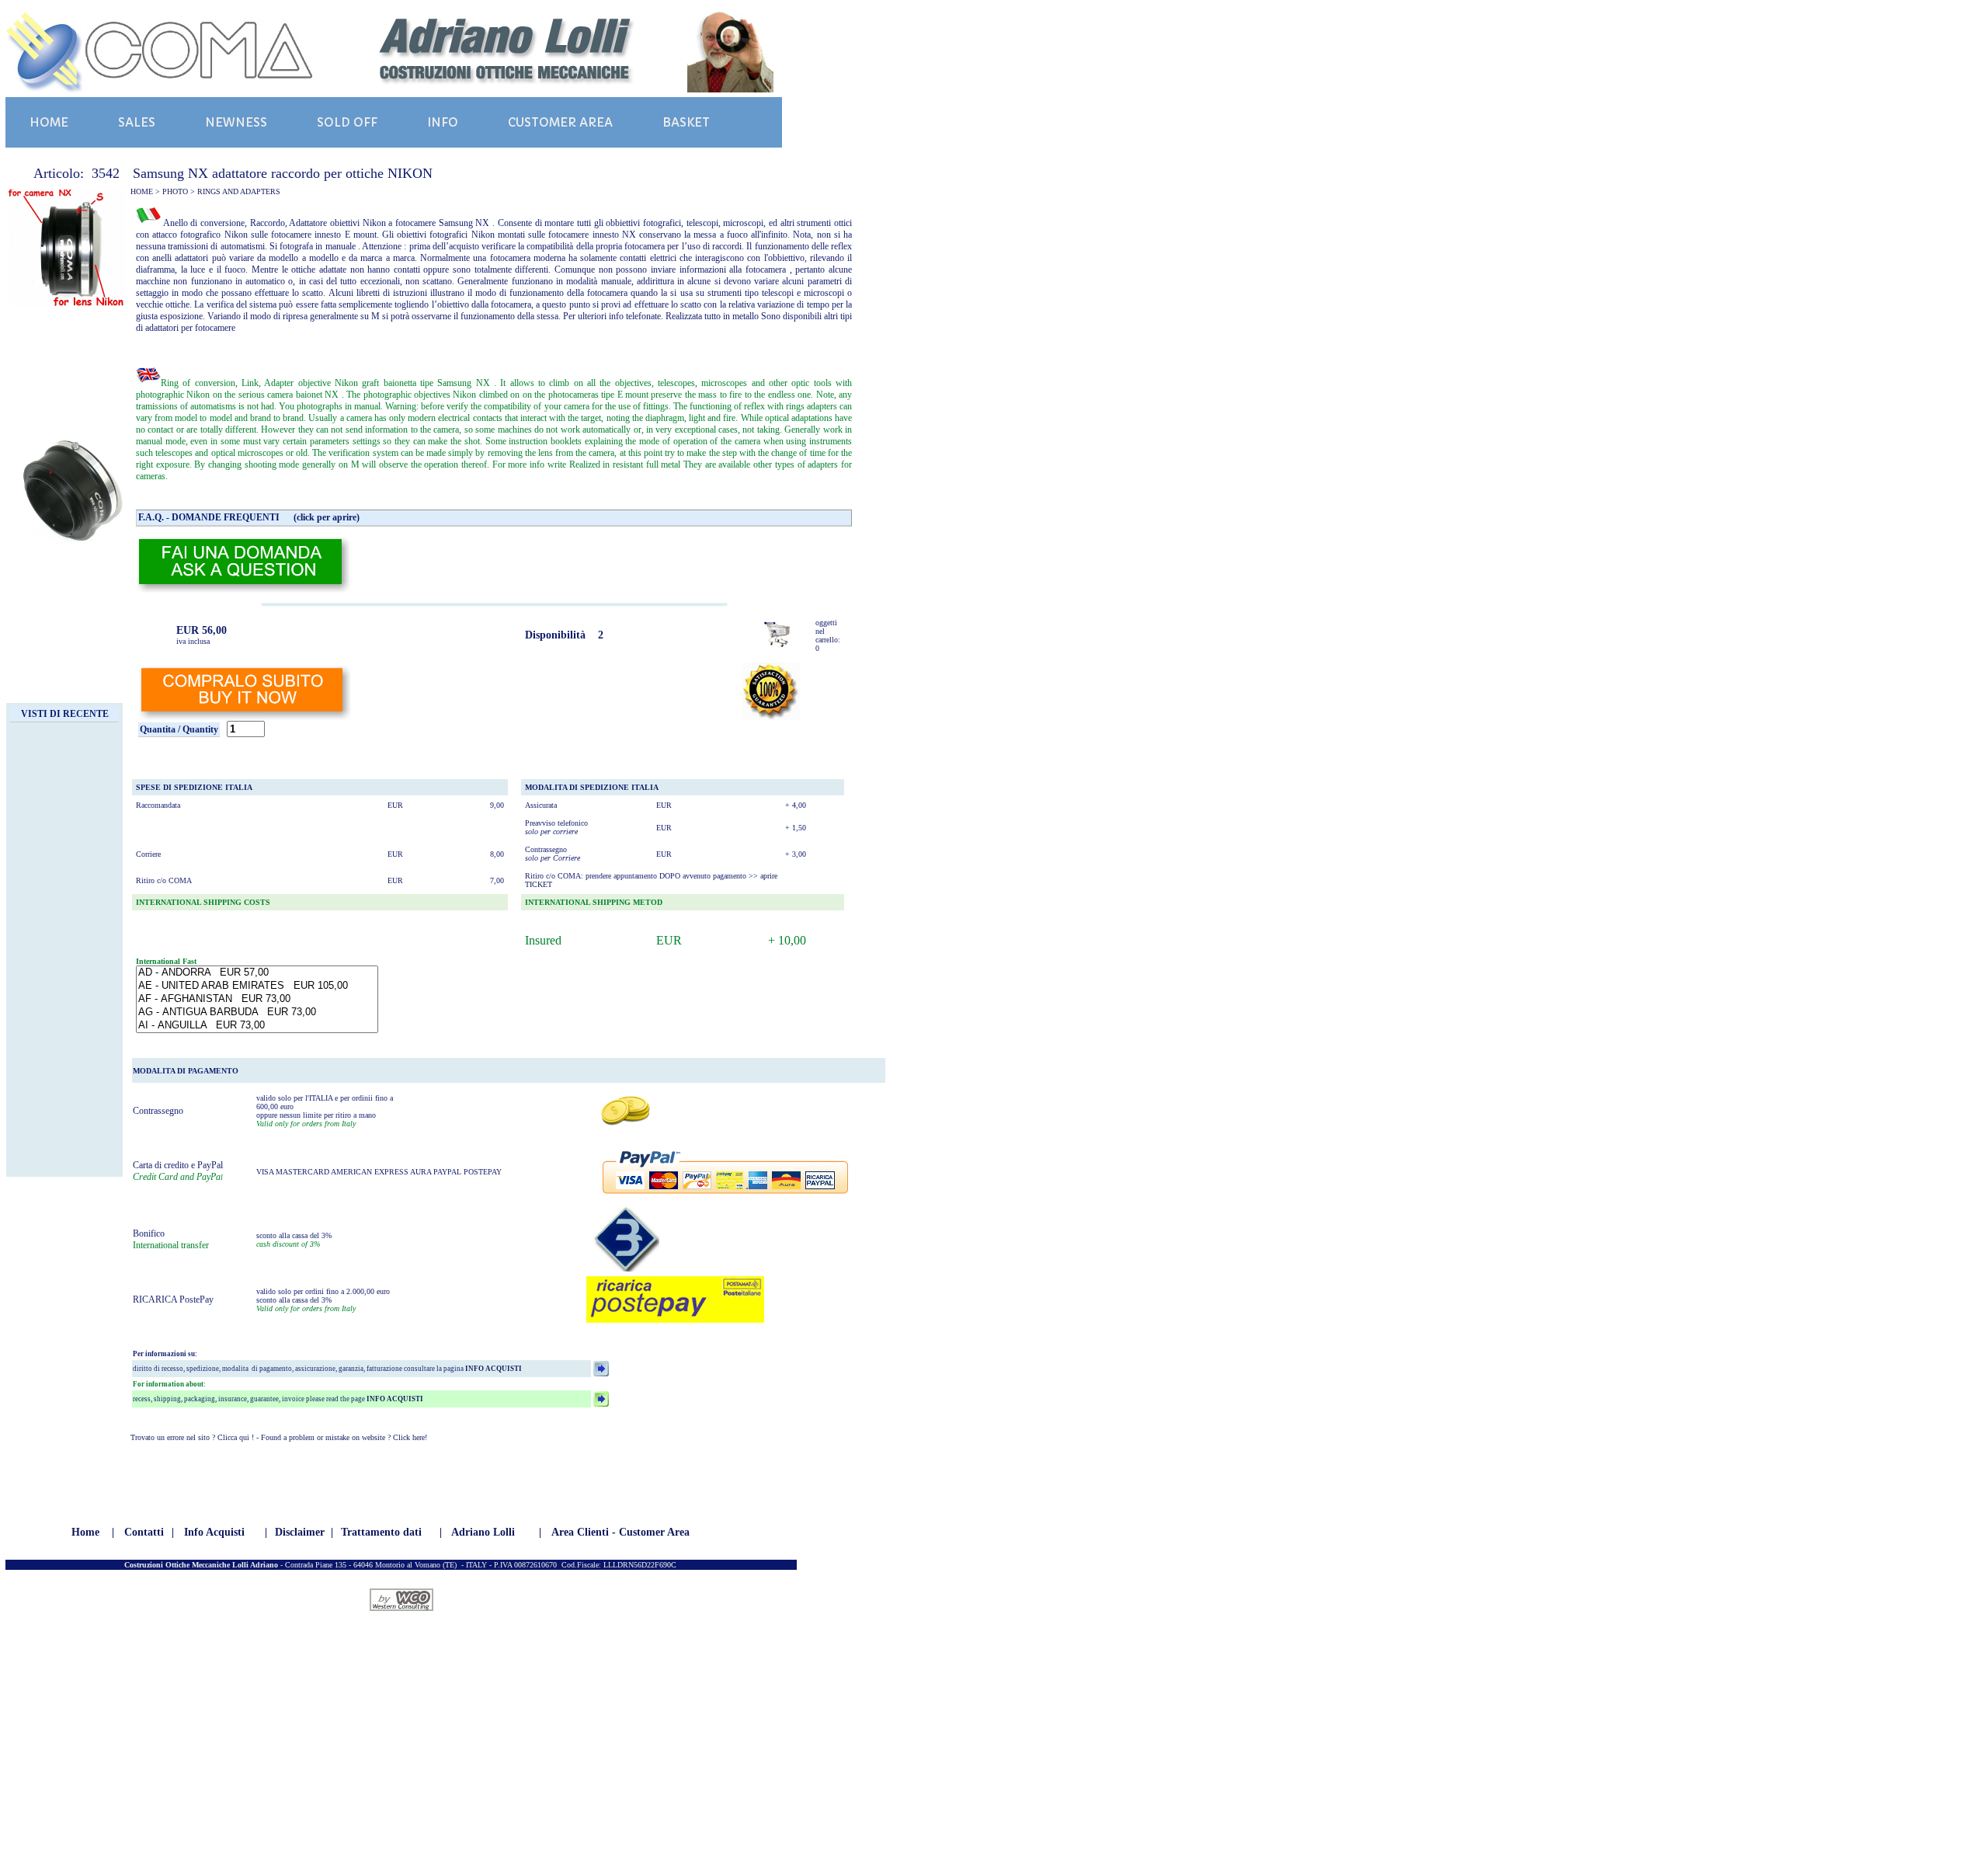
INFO (443, 122)
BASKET (686, 122)
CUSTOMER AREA (560, 122)
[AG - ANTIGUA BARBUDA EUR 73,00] (257, 1012)
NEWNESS (236, 122)
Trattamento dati (381, 1532)
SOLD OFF (347, 122)
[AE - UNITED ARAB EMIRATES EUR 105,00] (257, 986)
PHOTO (175, 191)
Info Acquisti (214, 1532)
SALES (137, 122)
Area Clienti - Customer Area (620, 1532)
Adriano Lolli (483, 1532)
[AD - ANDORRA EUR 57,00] (257, 973)
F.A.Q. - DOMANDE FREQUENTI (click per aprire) (249, 517)
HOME (49, 122)
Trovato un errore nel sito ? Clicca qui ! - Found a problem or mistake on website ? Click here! (279, 1437)
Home (85, 1532)
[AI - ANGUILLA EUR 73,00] (257, 1026)
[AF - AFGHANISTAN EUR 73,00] (257, 999)
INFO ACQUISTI (493, 1369)
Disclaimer (300, 1532)
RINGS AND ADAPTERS (239, 191)
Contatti (144, 1532)
